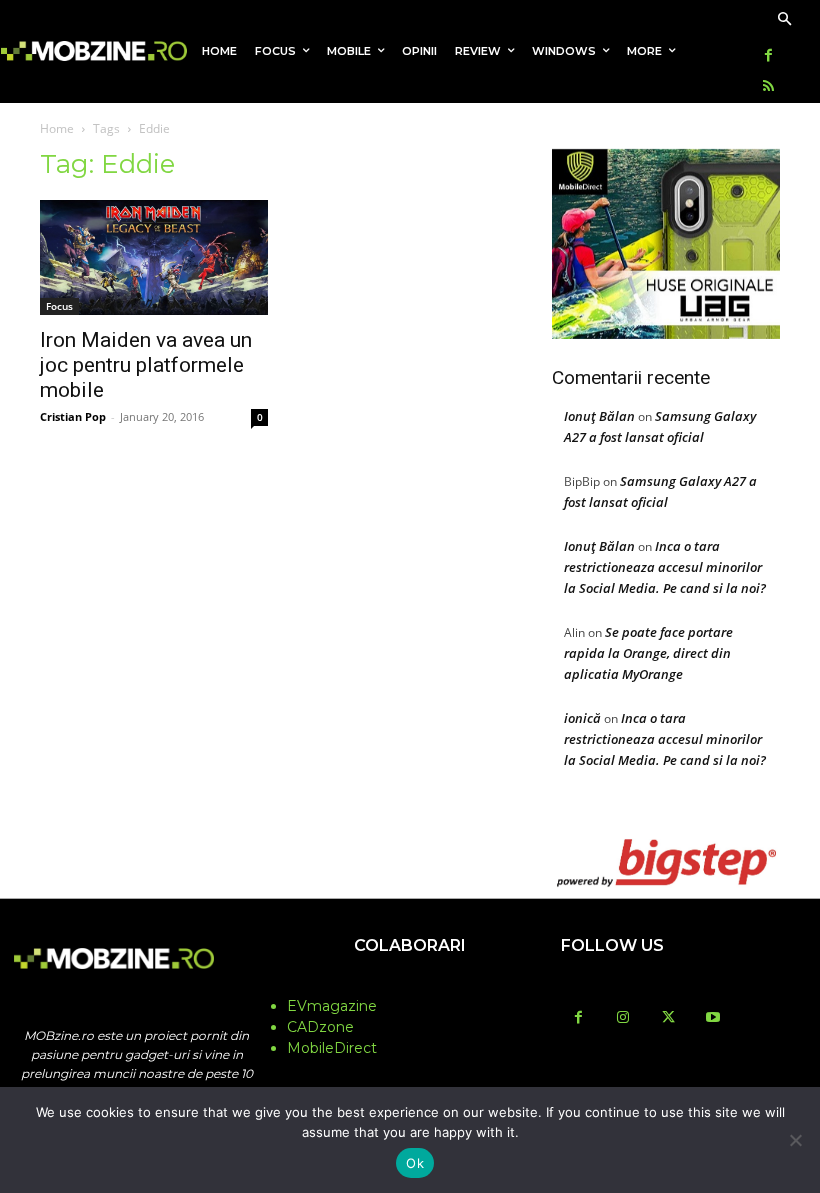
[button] (784, 20)
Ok (415, 1163)
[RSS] (768, 87)
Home (57, 128)
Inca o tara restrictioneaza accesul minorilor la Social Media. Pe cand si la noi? (665, 567)
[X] (668, 1018)
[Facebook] (768, 56)
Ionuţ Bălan (599, 416)
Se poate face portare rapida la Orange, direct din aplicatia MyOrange (648, 653)
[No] (795, 1140)
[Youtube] (713, 1018)
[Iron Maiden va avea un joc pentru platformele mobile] (154, 257)
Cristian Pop (73, 416)
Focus (59, 306)
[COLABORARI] (409, 985)
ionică (582, 718)
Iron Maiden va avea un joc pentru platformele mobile (146, 365)
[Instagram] (623, 1018)
